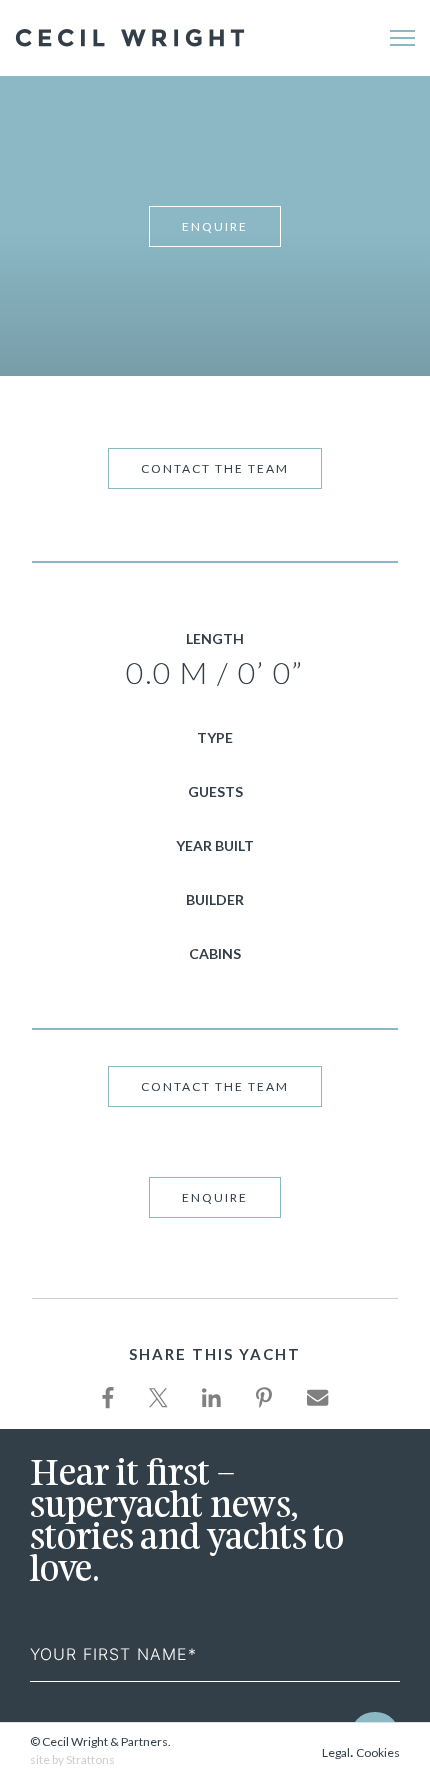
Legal (336, 1752)
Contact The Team (215, 468)
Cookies (378, 1752)
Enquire (215, 226)
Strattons (90, 1759)
